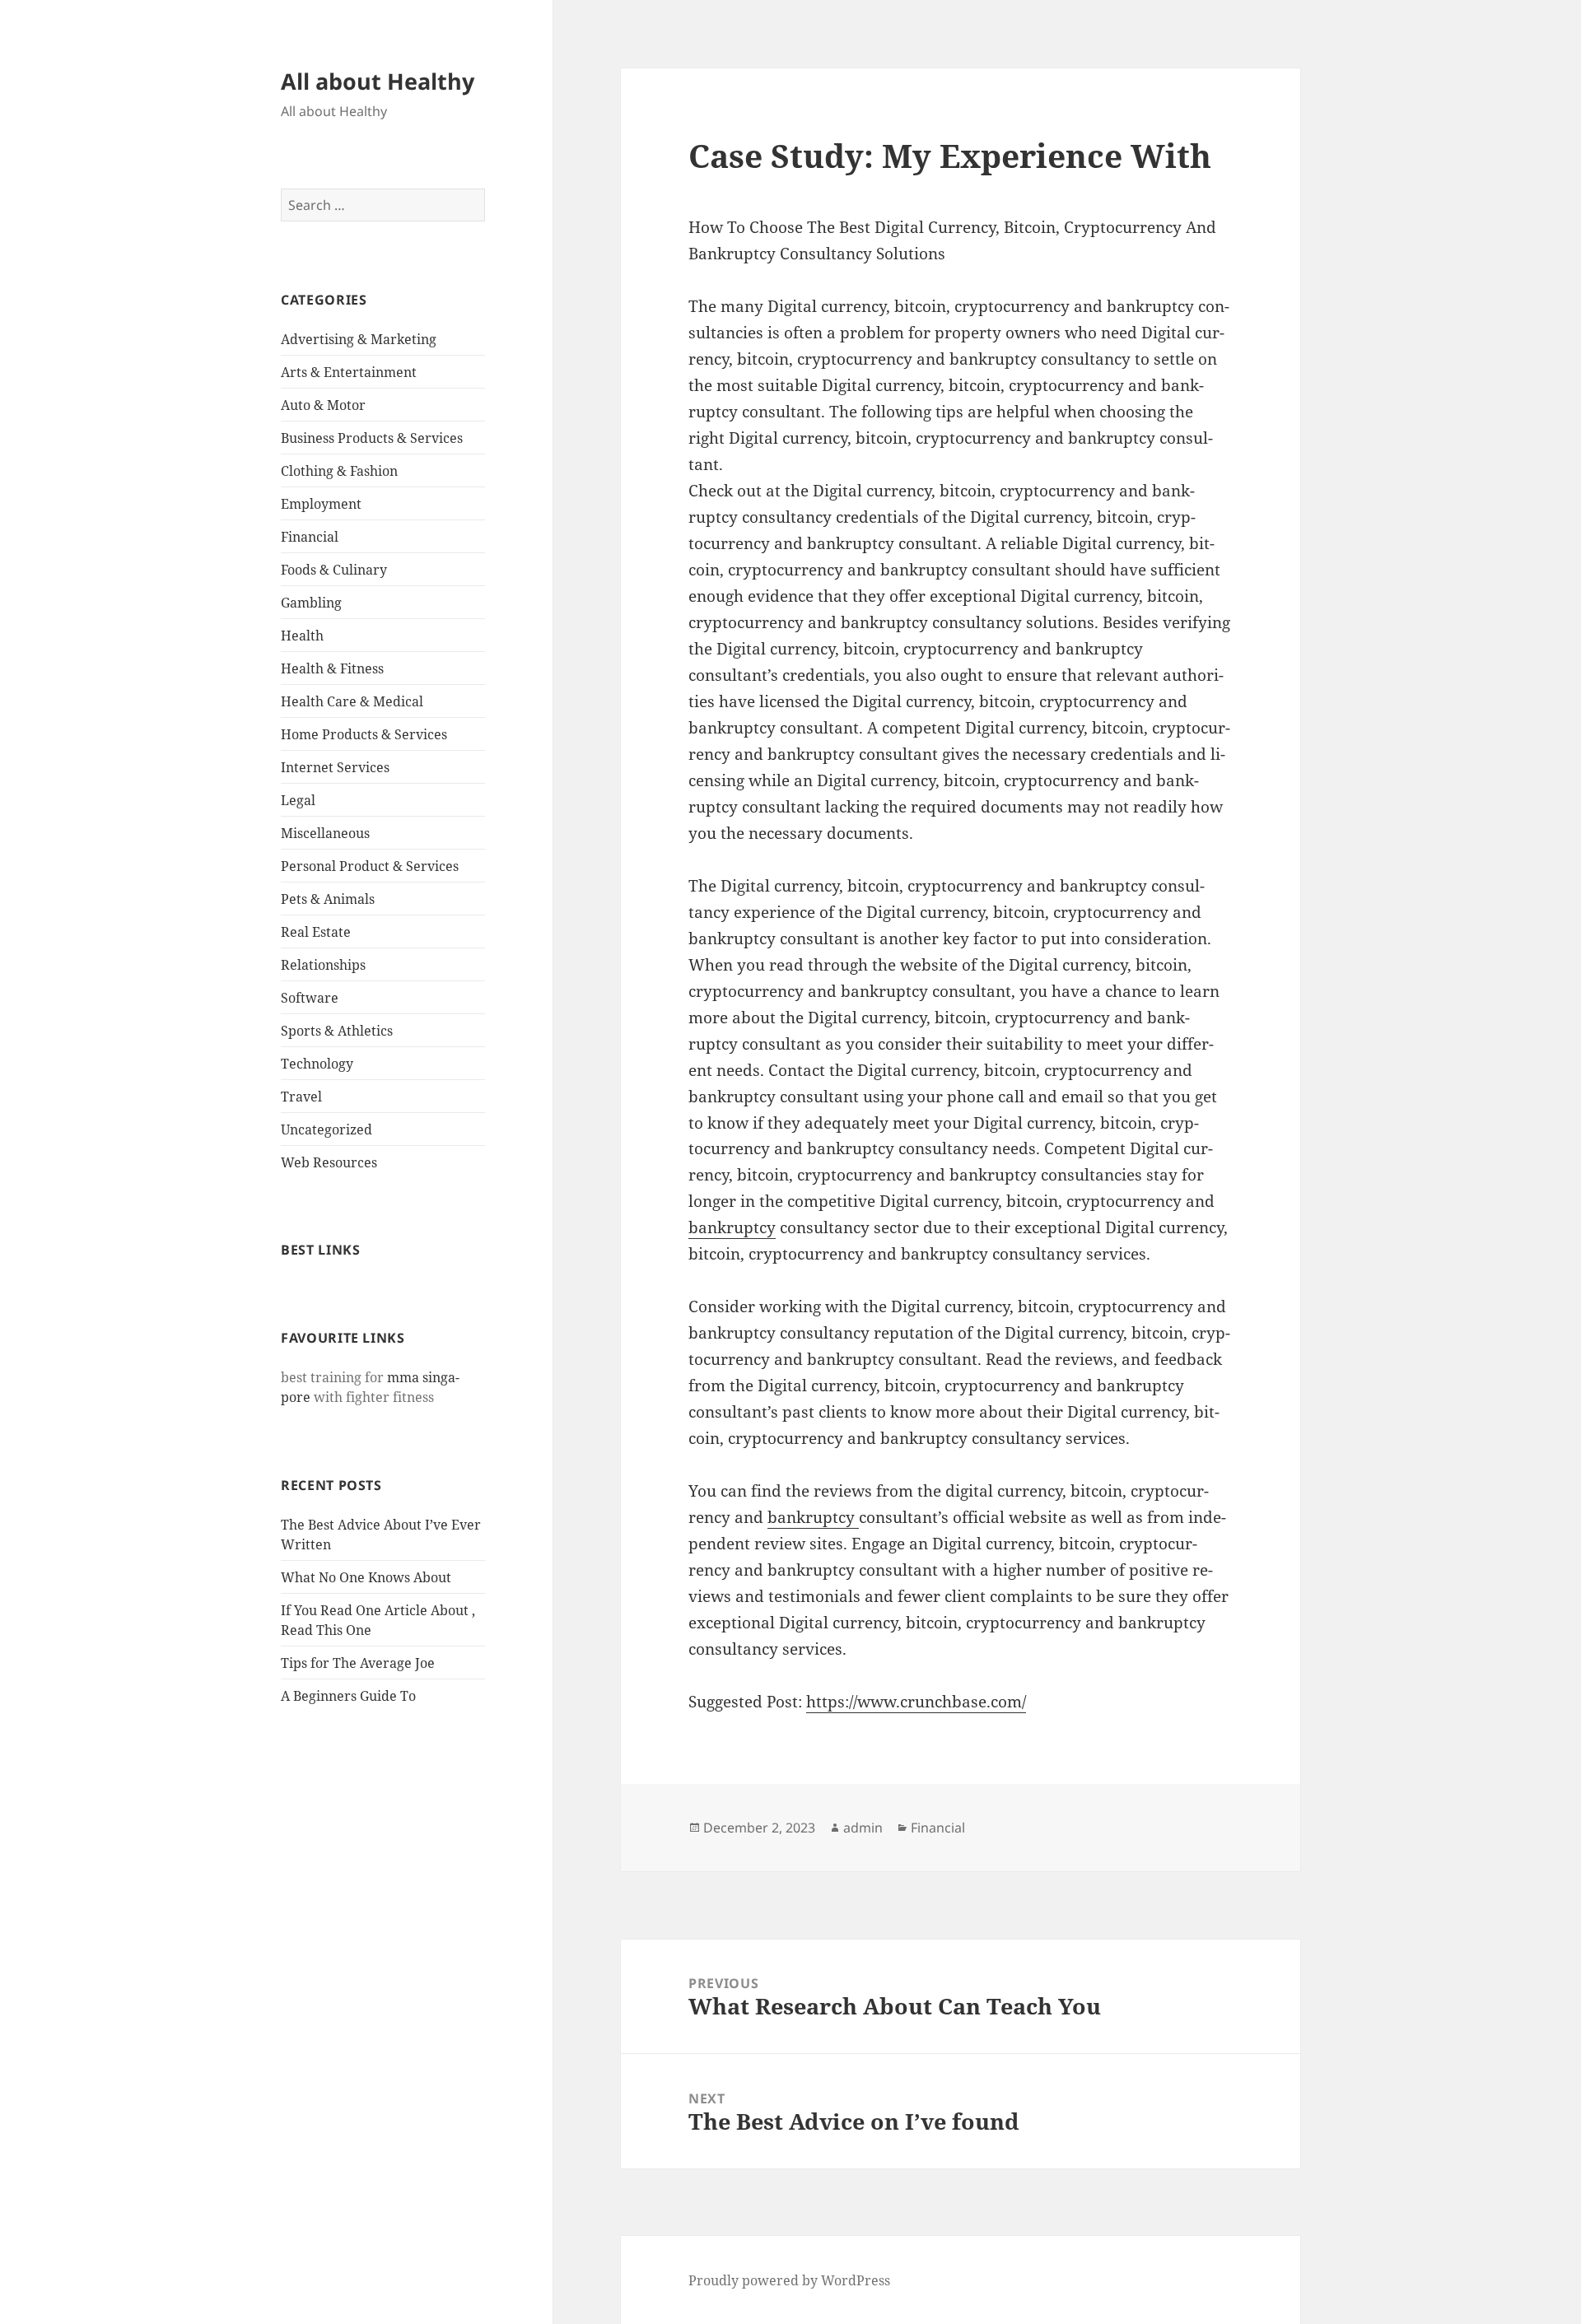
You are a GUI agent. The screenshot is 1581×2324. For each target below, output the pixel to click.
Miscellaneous (325, 833)
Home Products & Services (364, 734)
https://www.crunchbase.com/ (916, 1702)
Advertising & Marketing (359, 339)
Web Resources (329, 1162)
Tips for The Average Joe (358, 1663)
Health (302, 636)
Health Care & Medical (352, 701)
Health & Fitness (332, 668)
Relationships (323, 965)
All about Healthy (378, 81)
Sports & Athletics (337, 1031)
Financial (310, 537)
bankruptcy (732, 1227)
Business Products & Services (372, 438)
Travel (301, 1097)
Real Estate (316, 932)
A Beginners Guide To (348, 1696)
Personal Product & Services (370, 866)
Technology (317, 1064)
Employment (321, 504)
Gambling (311, 603)
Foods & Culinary (334, 570)
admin (863, 1828)
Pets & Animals (328, 899)
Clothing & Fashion (339, 471)
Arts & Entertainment (349, 372)
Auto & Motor (323, 405)
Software (310, 998)
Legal (298, 800)
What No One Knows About (366, 1577)
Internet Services (335, 767)
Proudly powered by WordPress (789, 2280)
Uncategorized (326, 1129)
